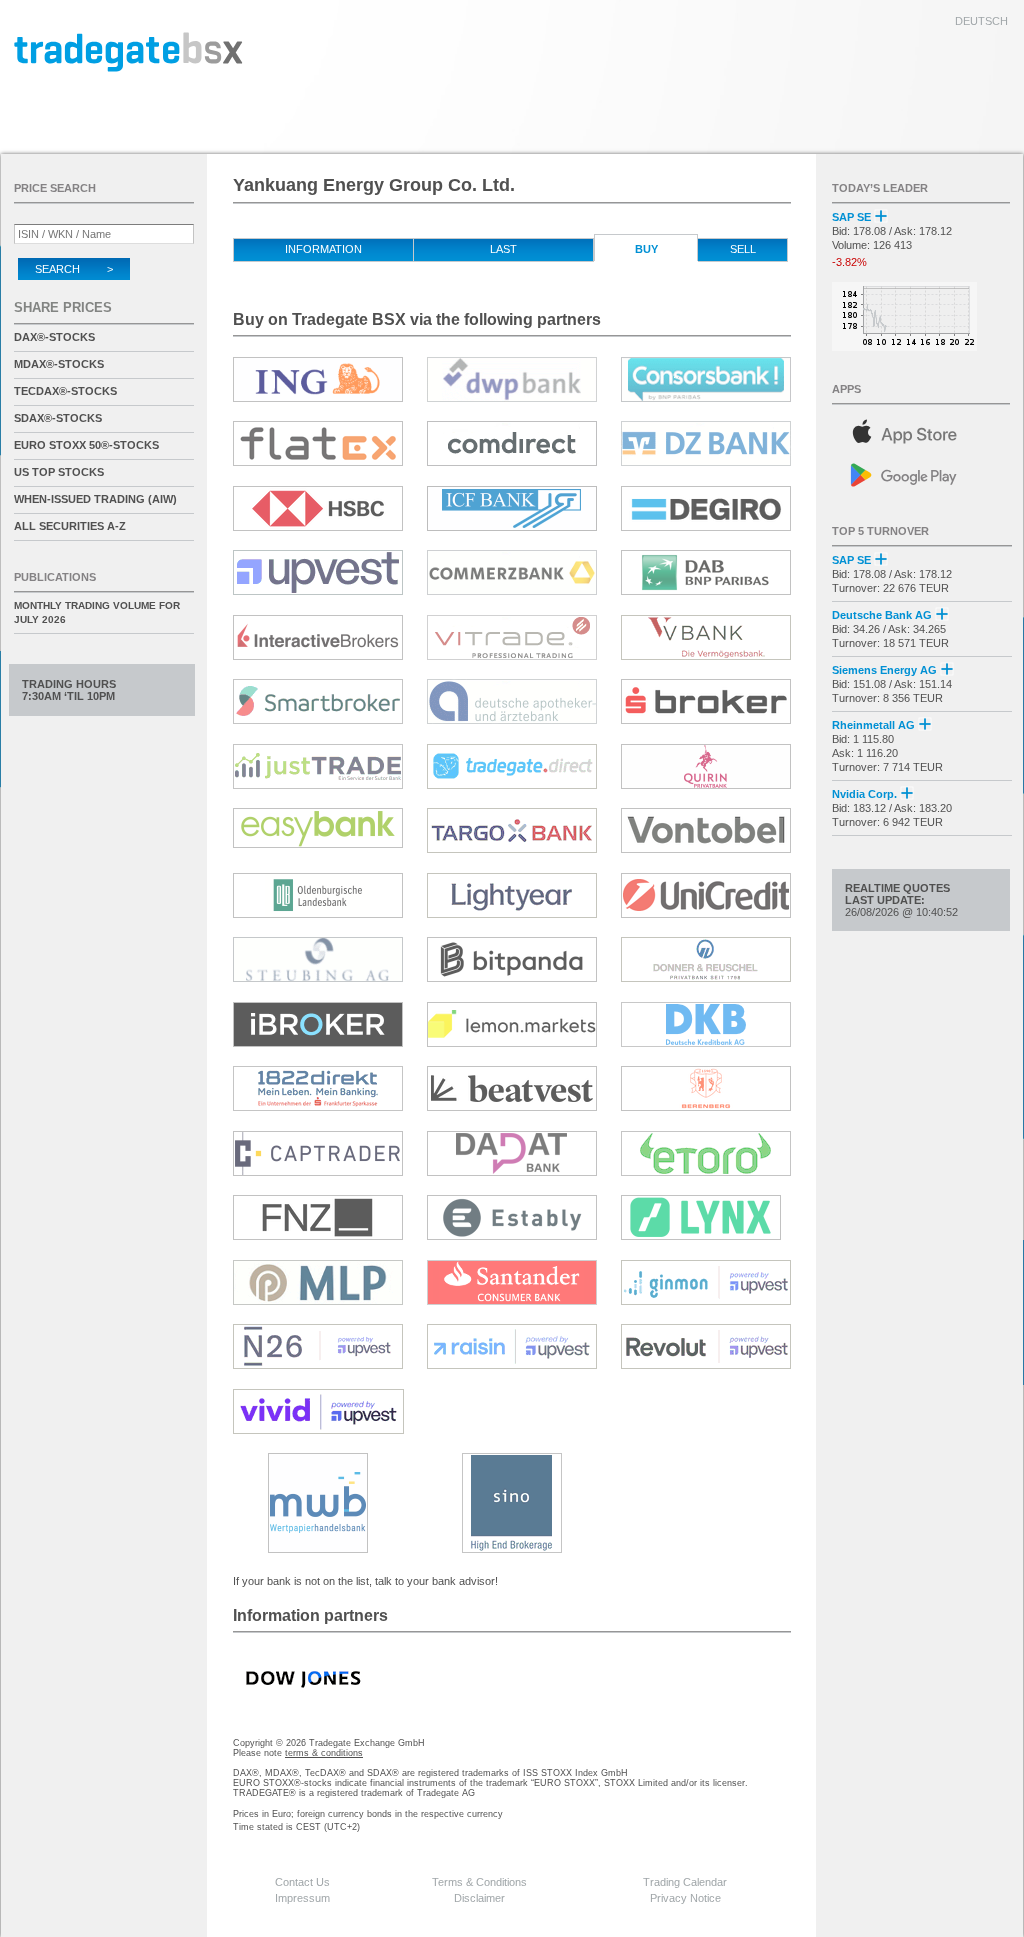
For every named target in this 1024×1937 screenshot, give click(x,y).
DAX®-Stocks (54, 337)
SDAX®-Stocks (58, 418)
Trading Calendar (685, 1882)
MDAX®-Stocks (59, 364)
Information (323, 249)
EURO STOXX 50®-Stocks (86, 445)
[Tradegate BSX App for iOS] (922, 428)
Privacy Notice (685, 1898)
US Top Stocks (59, 472)
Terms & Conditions (479, 1882)
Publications (55, 577)
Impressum (302, 1898)
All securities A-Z (70, 526)
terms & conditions (324, 1753)
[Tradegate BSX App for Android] (922, 473)
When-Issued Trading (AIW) (95, 499)
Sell (743, 249)
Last (503, 249)
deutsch (981, 21)
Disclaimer (479, 1898)
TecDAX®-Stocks (65, 391)
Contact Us (302, 1882)
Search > (74, 269)
